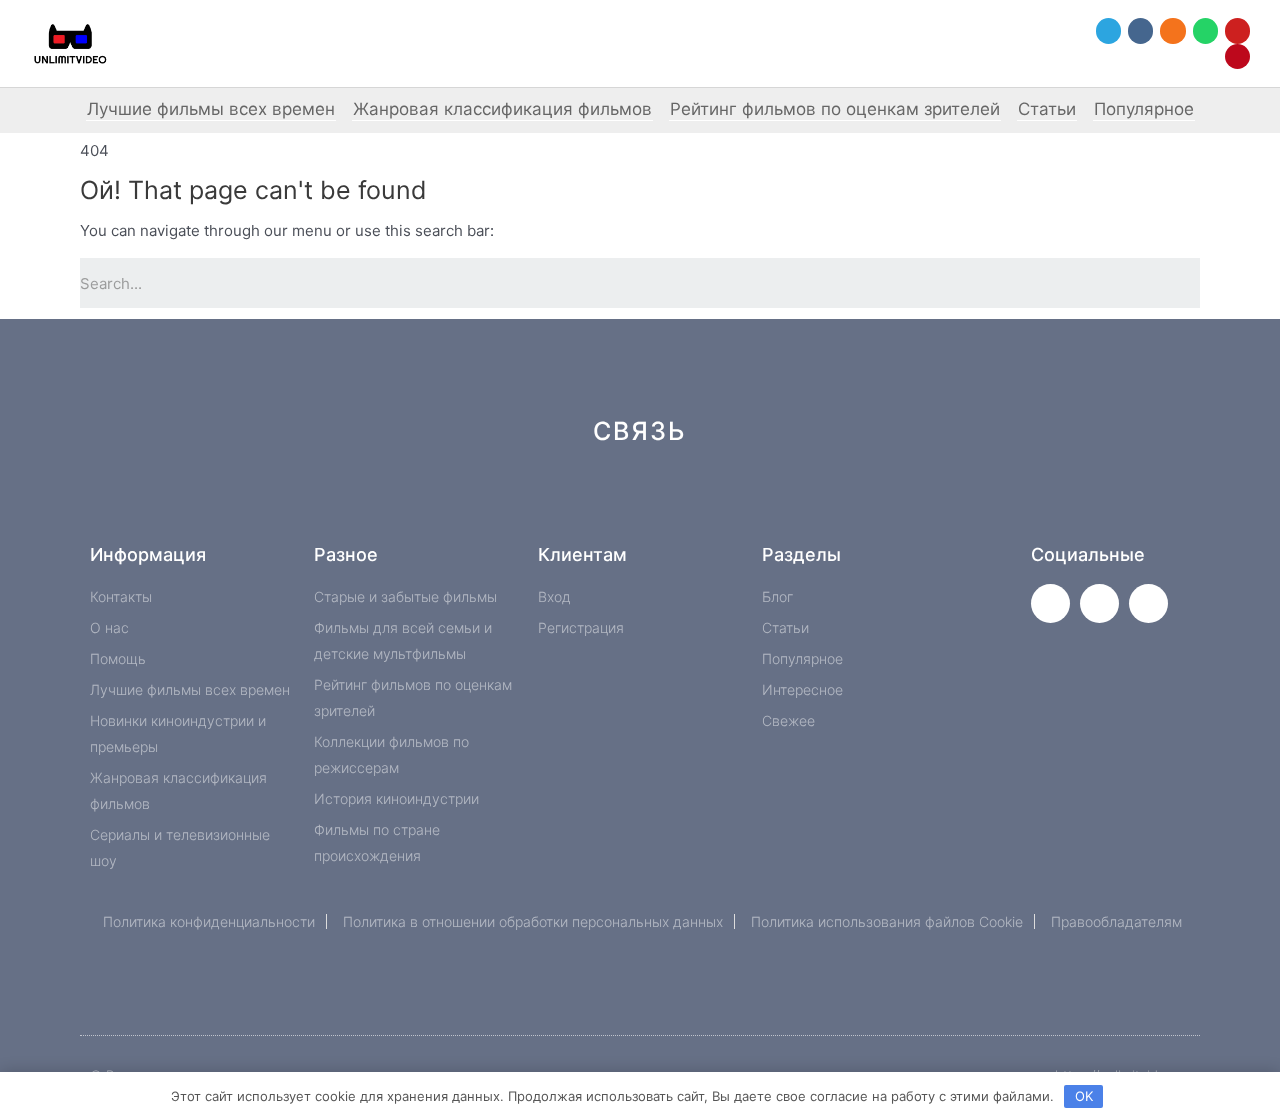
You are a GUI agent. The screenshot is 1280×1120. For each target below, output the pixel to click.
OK (1084, 1096)
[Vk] (1140, 30)
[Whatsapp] (1205, 30)
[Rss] (941, 502)
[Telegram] (1108, 30)
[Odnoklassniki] (1172, 30)
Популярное (1144, 109)
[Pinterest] (1237, 56)
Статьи (1047, 109)
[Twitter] (1050, 603)
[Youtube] (1237, 30)
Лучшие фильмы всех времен (211, 109)
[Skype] (807, 502)
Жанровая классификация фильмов (502, 109)
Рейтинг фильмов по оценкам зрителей (835, 109)
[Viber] (874, 502)
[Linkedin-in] (740, 502)
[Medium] (673, 502)
